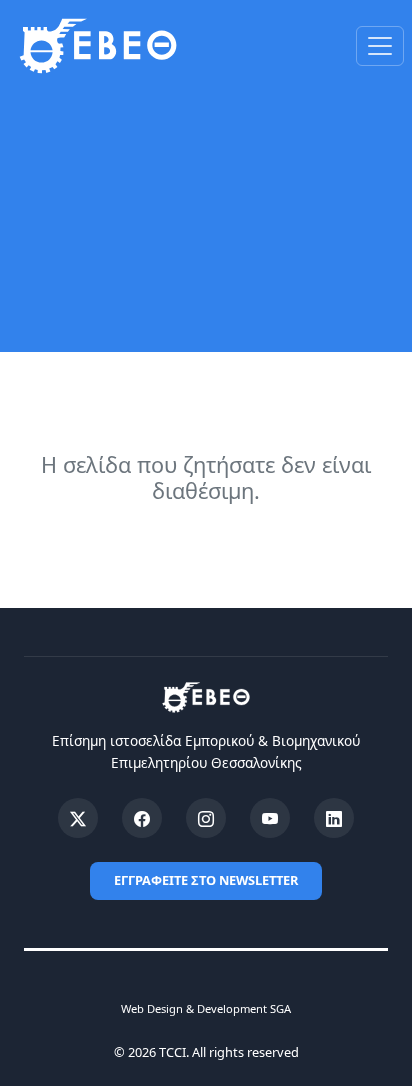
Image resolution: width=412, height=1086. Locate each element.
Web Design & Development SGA (206, 1008)
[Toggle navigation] (380, 46)
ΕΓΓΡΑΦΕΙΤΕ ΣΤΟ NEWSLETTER (206, 880)
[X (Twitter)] (78, 818)
